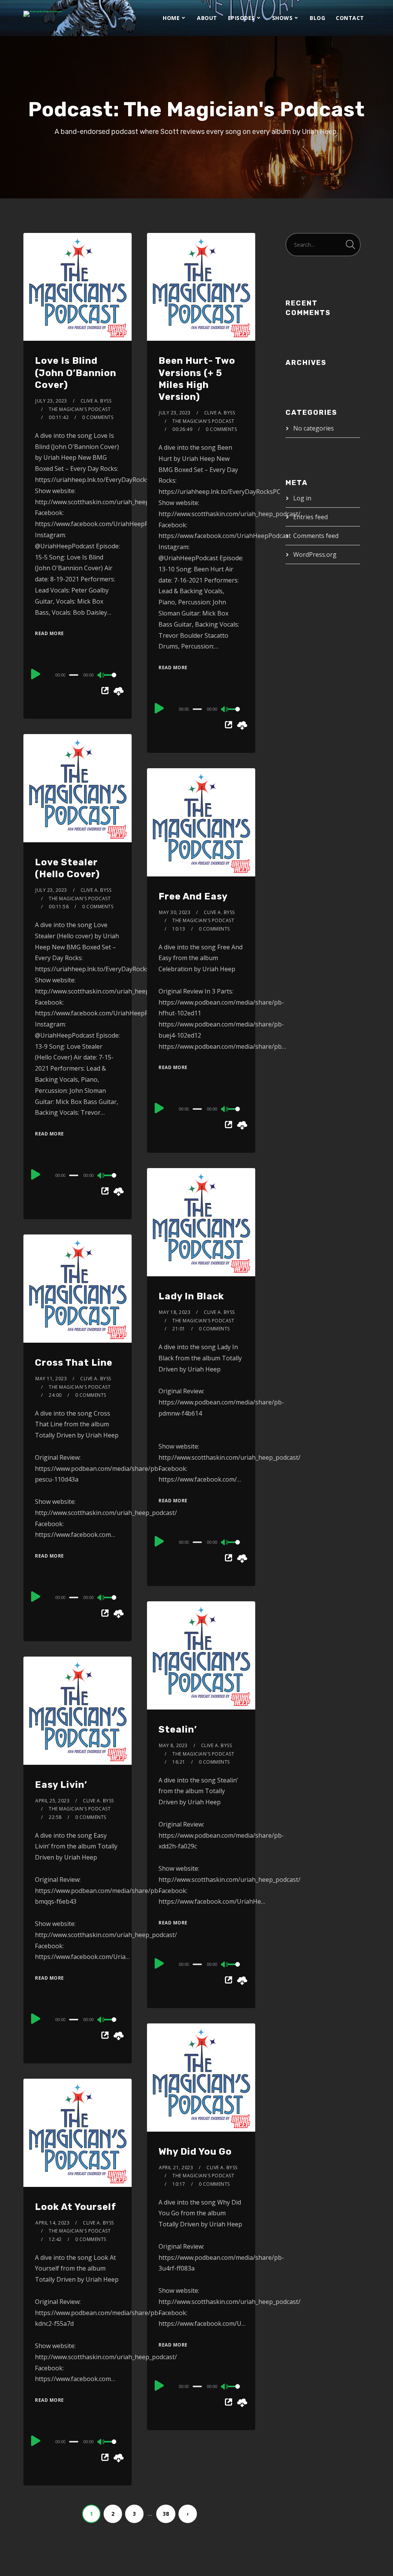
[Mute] (101, 676)
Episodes (241, 18)
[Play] (36, 674)
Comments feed (316, 536)
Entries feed (310, 517)
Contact (350, 18)
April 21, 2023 (176, 2168)
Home (171, 18)
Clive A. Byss (96, 401)
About (207, 18)
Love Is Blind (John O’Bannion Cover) (76, 373)
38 (166, 2514)
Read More (50, 633)
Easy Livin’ (61, 1785)
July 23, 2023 (51, 401)
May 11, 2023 (51, 1379)
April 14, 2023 (52, 2223)
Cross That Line (74, 1363)
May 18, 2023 (175, 1312)
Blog (317, 18)
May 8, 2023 (173, 1745)
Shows (282, 18)
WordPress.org (315, 554)
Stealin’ (178, 1729)
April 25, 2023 (52, 1801)
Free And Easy (193, 896)
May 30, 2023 (175, 912)
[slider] (112, 681)
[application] (78, 675)
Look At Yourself (76, 2207)
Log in (302, 498)
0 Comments (98, 417)
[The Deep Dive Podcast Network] (43, 14)
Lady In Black (191, 1296)
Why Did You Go (195, 2152)
